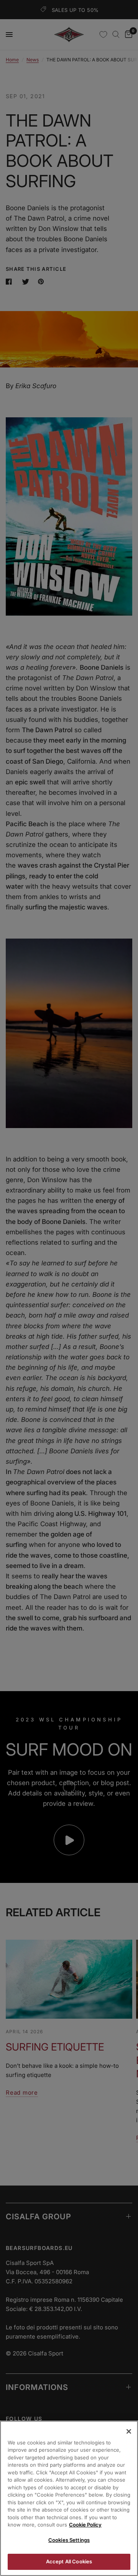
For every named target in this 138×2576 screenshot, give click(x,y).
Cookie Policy (85, 2525)
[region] (69, 2498)
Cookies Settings (69, 2540)
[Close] (129, 2431)
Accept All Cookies (69, 2561)
